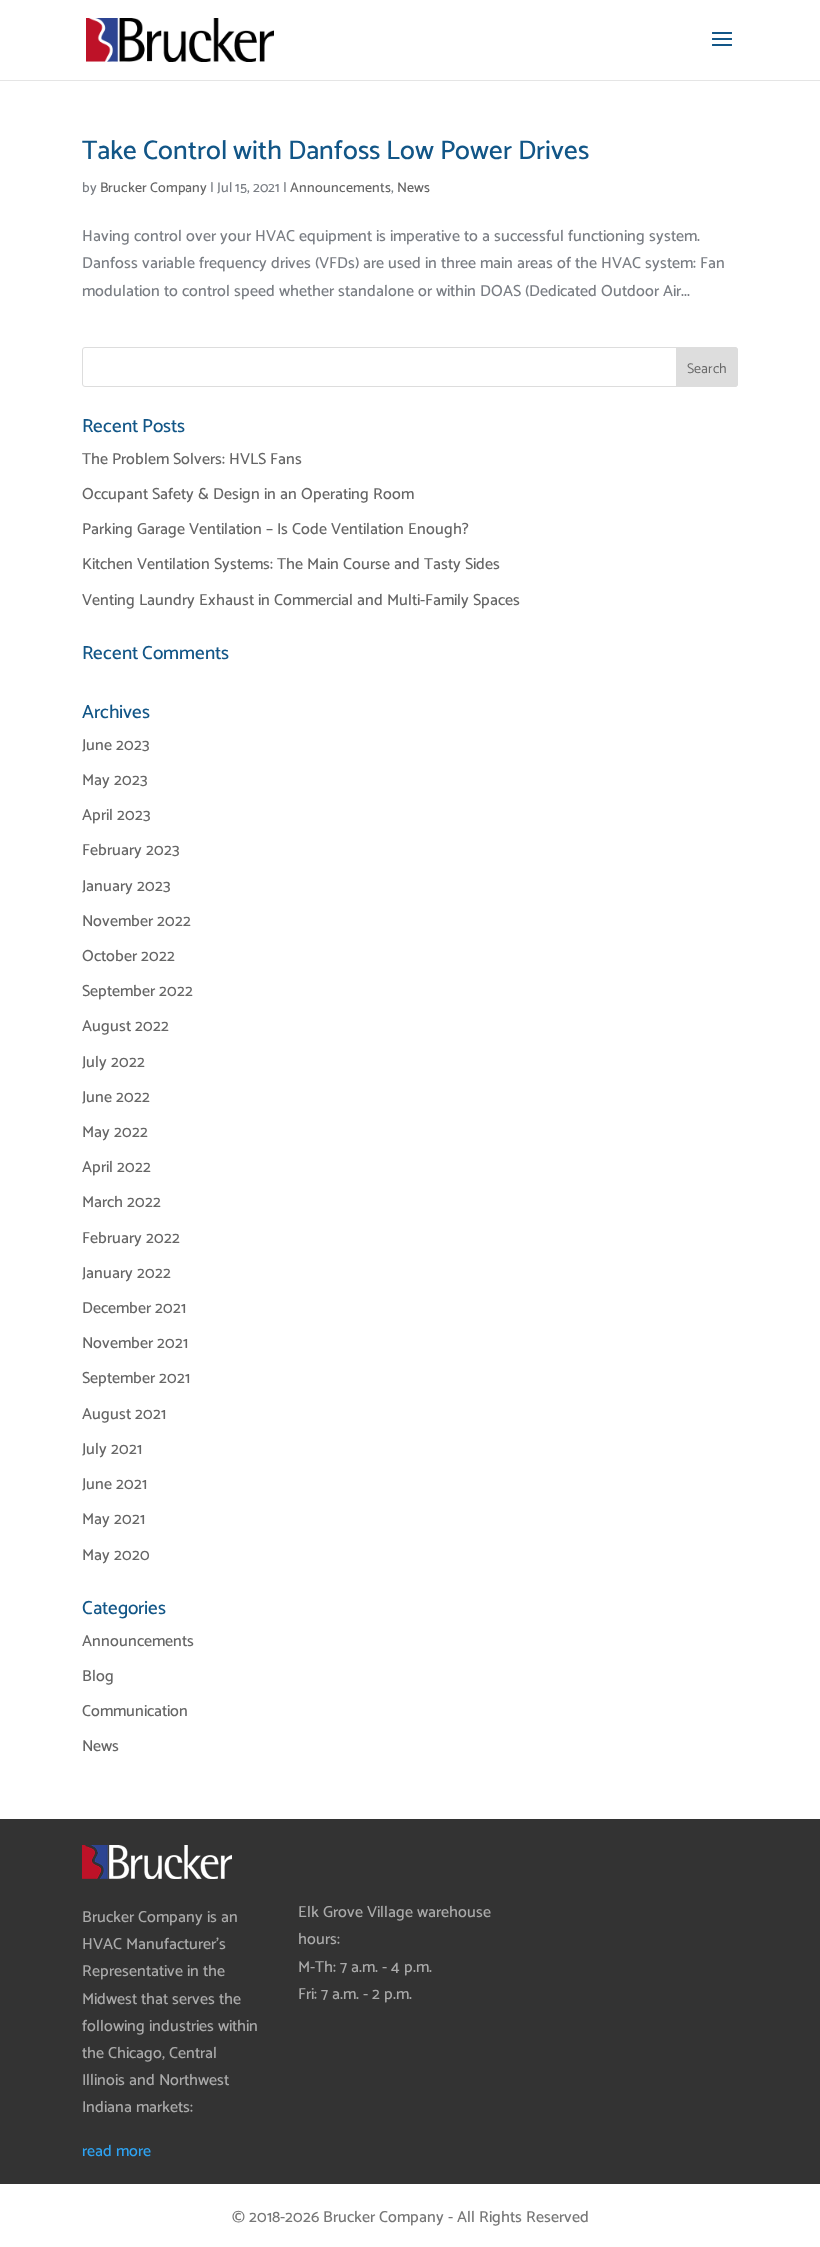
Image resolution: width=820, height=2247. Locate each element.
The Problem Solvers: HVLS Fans (192, 459)
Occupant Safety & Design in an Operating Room (248, 494)
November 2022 (136, 921)
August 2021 (124, 1414)
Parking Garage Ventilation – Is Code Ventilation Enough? (275, 529)
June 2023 (116, 745)
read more (116, 2151)
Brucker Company (153, 188)
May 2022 (115, 1132)
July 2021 (112, 1449)
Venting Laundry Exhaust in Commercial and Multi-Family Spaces (301, 600)
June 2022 (116, 1097)
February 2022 (131, 1238)
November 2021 (135, 1343)
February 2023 (131, 850)
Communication (135, 1711)
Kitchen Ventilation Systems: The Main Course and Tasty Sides (291, 564)
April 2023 (116, 815)
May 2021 (113, 1519)
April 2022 (116, 1167)
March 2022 (121, 1202)
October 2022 (128, 956)
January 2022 (126, 1273)
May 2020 (116, 1555)
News (413, 188)
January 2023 (126, 886)
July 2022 (113, 1062)
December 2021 (134, 1308)
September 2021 (136, 1378)
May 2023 (115, 780)
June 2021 (114, 1484)
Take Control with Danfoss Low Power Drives (335, 151)
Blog (98, 1676)
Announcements (340, 188)
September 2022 (137, 991)
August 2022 (125, 1026)
